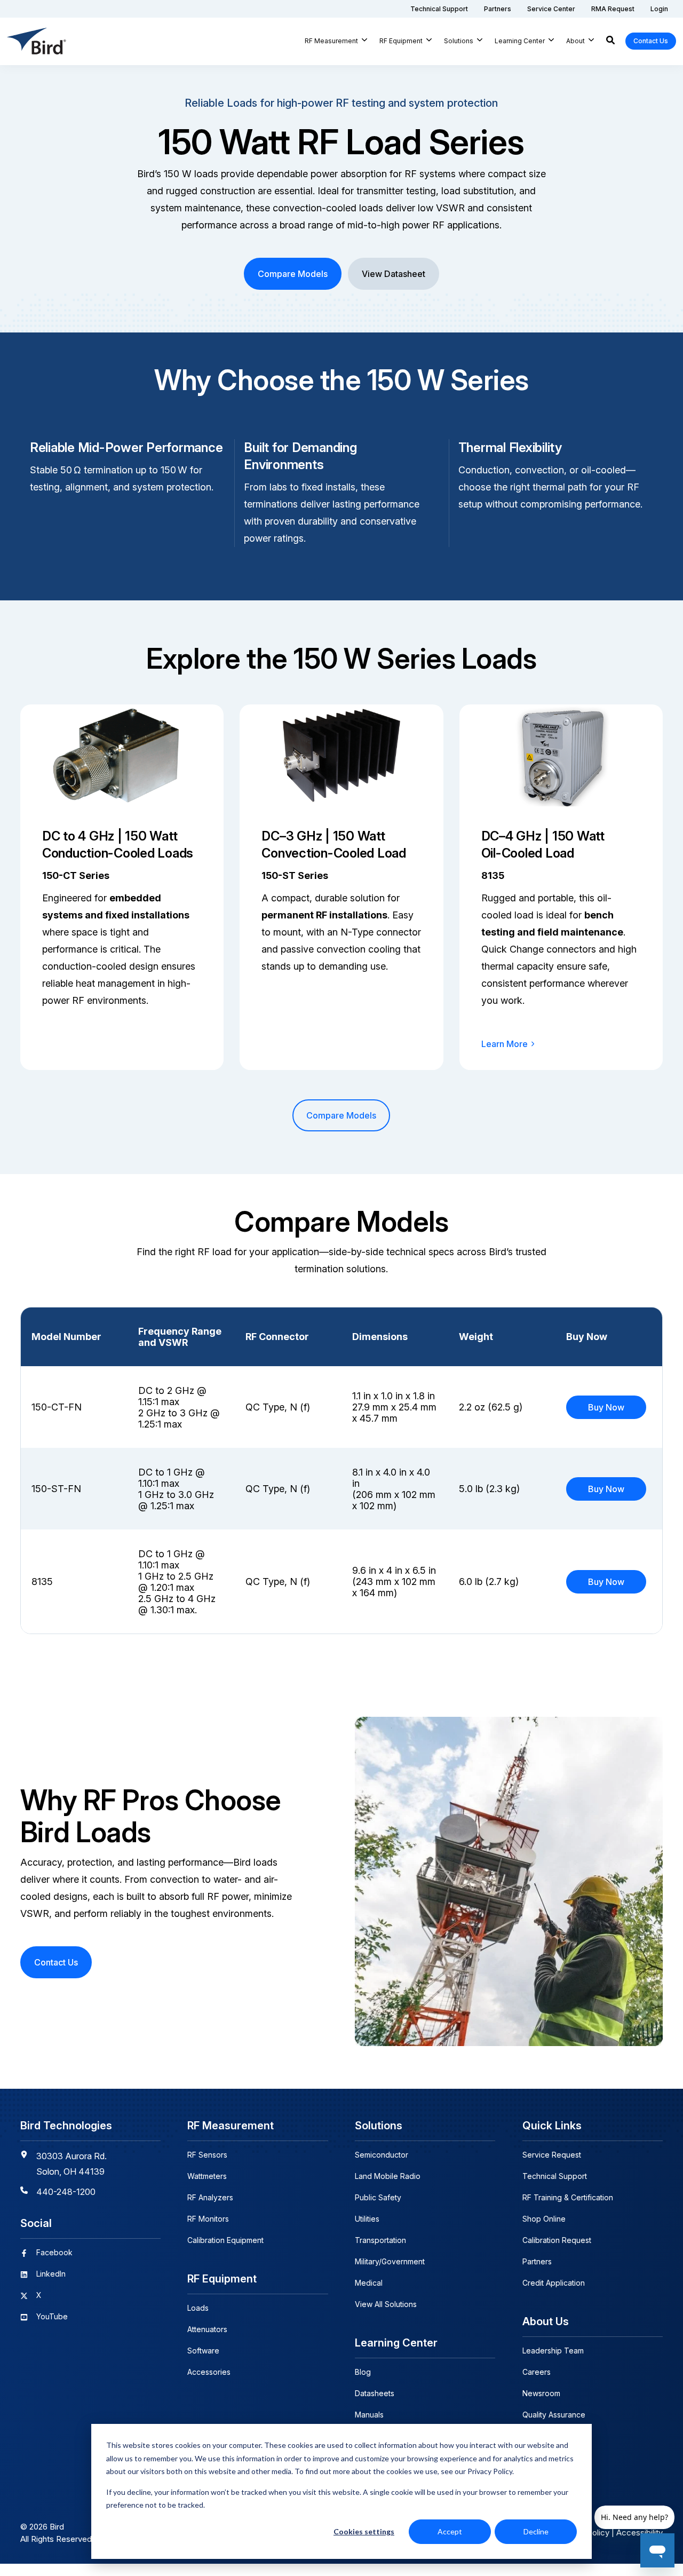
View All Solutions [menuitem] (386, 2304)
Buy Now (606, 1407)
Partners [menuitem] (537, 2261)
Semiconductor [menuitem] (382, 2155)
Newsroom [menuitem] (541, 2393)
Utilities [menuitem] (367, 2219)
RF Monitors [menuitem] (208, 2219)
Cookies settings (364, 2531)
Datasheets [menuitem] (375, 2393)
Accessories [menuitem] (209, 2372)
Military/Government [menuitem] (390, 2261)
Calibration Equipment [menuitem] (225, 2240)
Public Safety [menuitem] (378, 2197)
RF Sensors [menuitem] (207, 2155)
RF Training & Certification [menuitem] (568, 2197)
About (575, 41)
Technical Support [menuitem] (555, 2176)
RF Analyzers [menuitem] (210, 2197)
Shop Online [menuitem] (544, 2219)
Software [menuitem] (203, 2351)
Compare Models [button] (293, 274)
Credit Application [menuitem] (554, 2283)
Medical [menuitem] (369, 2283)
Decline (536, 2531)
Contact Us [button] (651, 41)
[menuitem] (439, 9)
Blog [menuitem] (363, 2372)
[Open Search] (610, 41)
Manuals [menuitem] (369, 2415)
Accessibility (640, 2533)
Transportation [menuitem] (380, 2240)
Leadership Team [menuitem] (553, 2351)
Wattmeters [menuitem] (207, 2176)
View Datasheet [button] (394, 274)
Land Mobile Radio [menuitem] (388, 2176)
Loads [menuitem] (198, 2308)
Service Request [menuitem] (552, 2155)
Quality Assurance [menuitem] (554, 2415)
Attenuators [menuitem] (207, 2329)
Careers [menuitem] (537, 2372)
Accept (450, 2531)
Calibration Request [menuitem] (557, 2240)
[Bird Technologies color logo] (37, 41)
